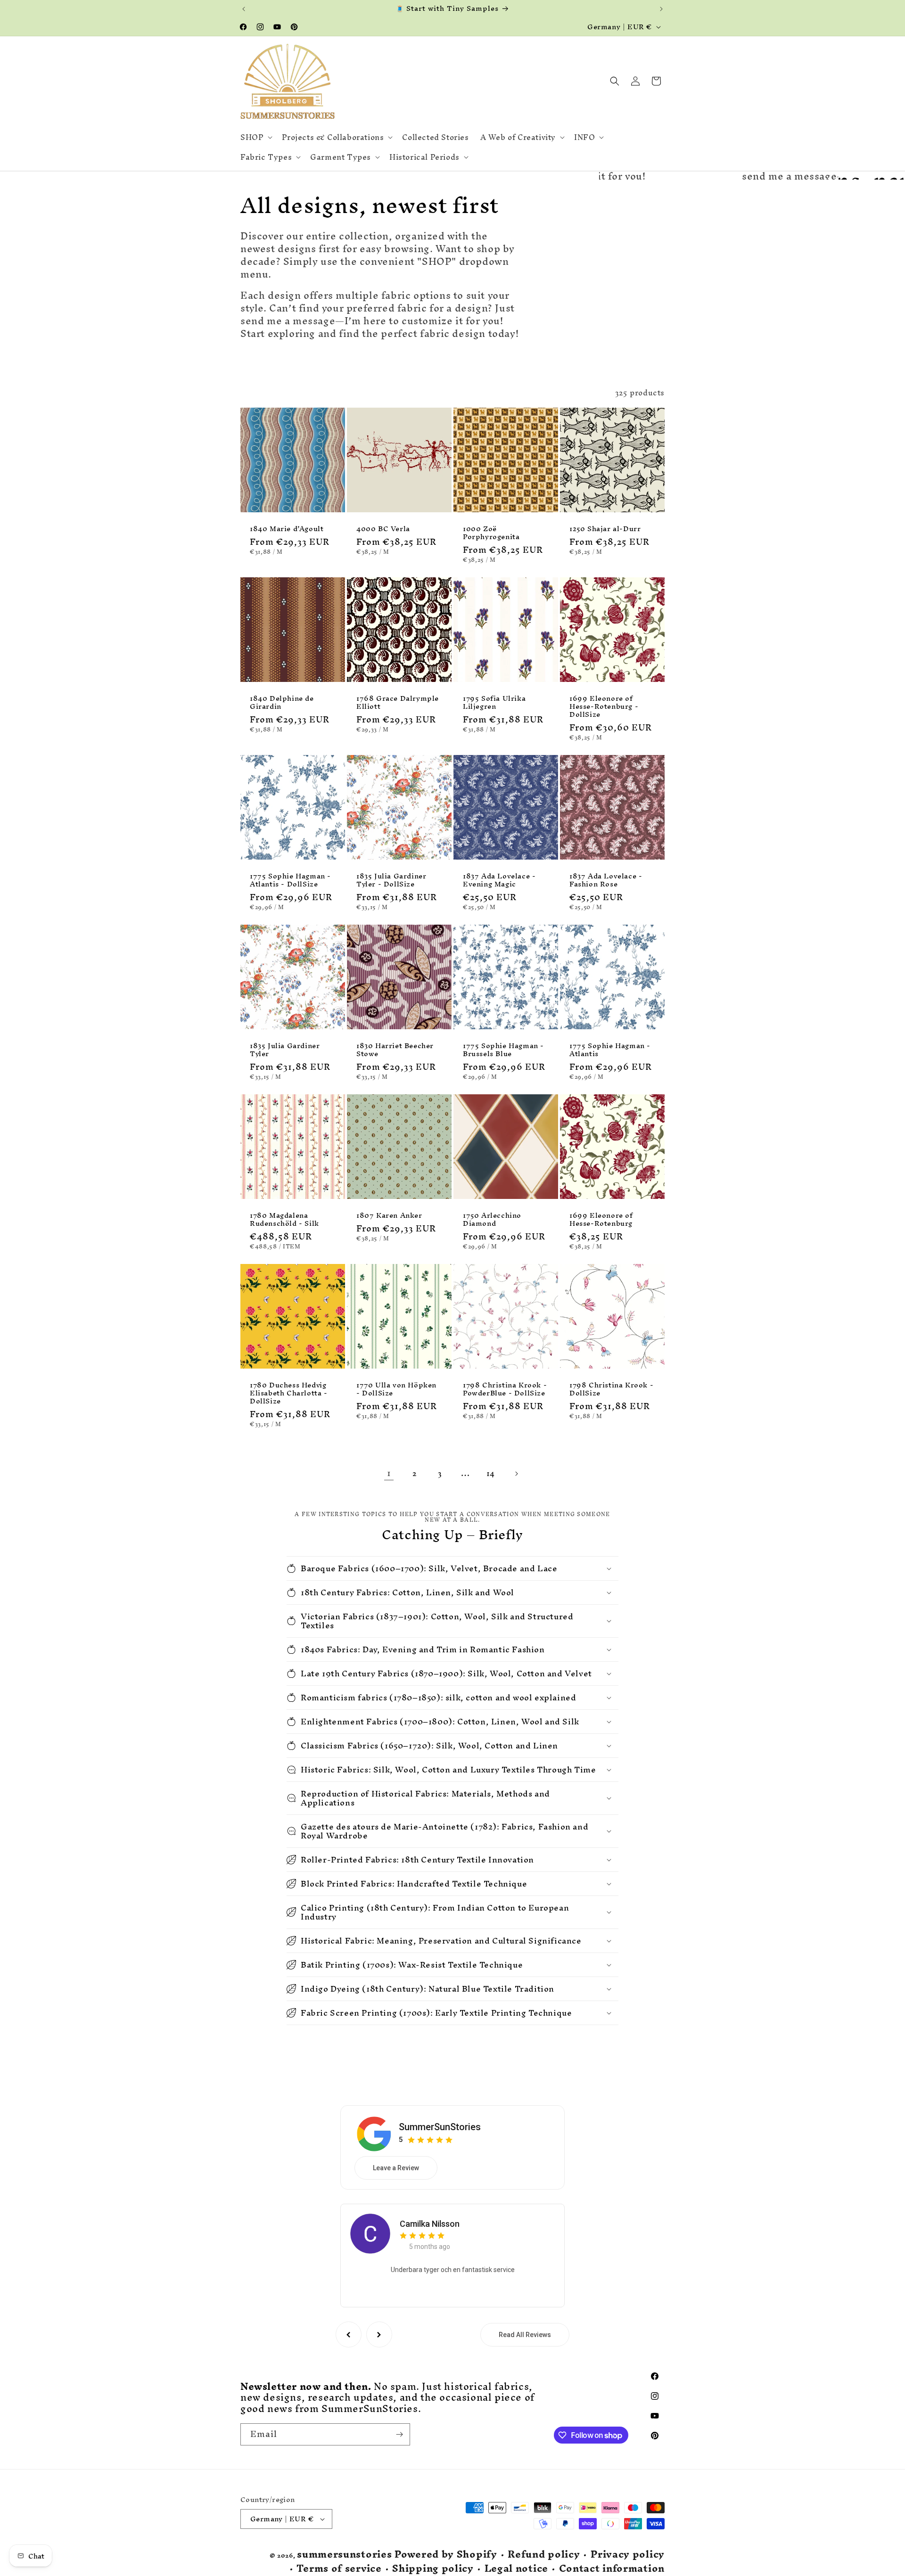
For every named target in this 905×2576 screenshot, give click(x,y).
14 (491, 1473)
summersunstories (344, 2554)
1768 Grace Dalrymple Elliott (398, 703)
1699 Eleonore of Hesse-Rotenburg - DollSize (604, 707)
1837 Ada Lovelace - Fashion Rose (606, 880)
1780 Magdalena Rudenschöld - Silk (284, 1220)
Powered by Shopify (446, 2554)
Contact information (612, 2569)
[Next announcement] (661, 9)
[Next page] (516, 1474)
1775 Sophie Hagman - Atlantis (610, 1050)
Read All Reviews (525, 2335)
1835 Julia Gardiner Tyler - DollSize (391, 880)
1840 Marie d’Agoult (287, 529)
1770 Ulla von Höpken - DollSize (396, 1389)
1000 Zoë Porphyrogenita (491, 533)
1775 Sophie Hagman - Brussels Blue (503, 1050)
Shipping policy (433, 2569)
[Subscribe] (399, 2434)
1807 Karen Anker (389, 1216)
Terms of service (339, 2569)
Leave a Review (396, 2168)
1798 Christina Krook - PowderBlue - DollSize (505, 1389)
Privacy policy (628, 2555)
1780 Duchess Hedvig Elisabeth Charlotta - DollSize (289, 1393)
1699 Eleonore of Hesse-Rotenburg (601, 1220)
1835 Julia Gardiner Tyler (285, 1050)
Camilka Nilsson (430, 2224)
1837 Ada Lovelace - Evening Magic (499, 880)
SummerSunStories (440, 2127)
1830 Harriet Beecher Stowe (395, 1050)
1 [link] (389, 1473)
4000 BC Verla (383, 529)
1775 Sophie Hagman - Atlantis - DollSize (290, 880)
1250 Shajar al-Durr (605, 529)
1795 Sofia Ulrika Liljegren (494, 703)
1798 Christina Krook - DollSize (611, 1389)
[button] (255, 137)
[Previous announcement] (244, 9)
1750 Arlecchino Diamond (492, 1220)
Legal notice (516, 2569)
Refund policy (544, 2555)
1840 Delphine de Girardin (282, 703)
